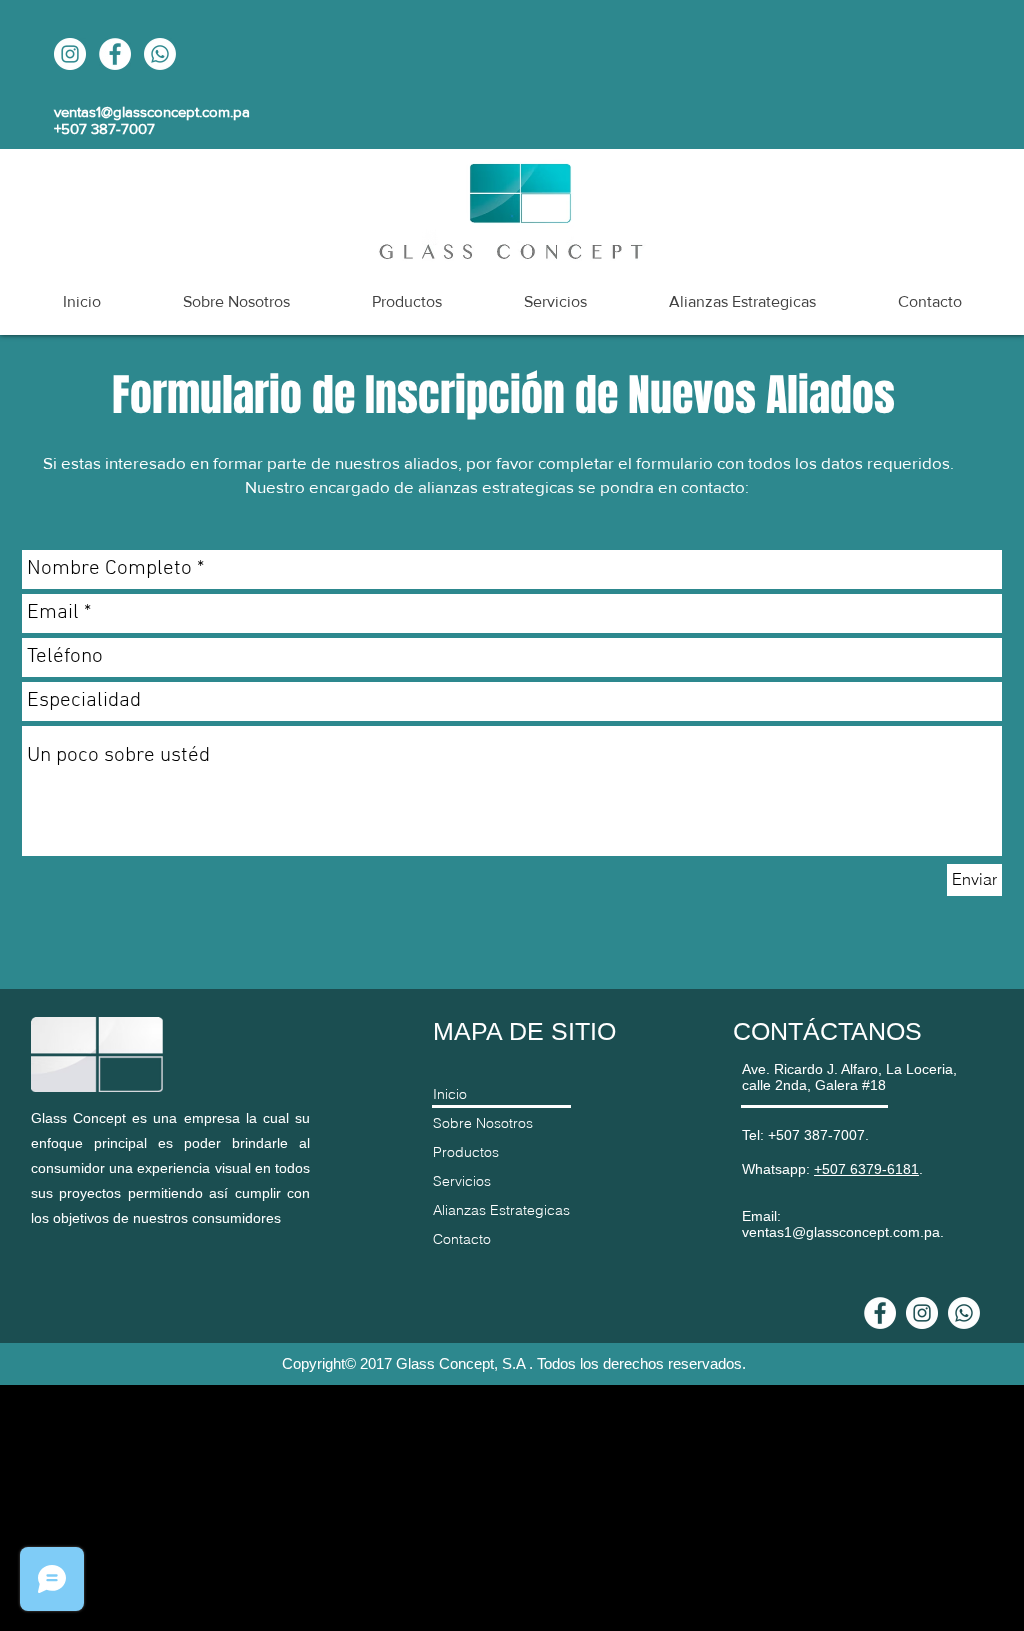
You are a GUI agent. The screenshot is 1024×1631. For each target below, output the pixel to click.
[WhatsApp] (160, 54)
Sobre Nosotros (483, 1123)
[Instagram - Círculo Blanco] (70, 54)
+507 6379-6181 (866, 1169)
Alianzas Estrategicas (501, 1210)
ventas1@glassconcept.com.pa (152, 111)
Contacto (462, 1239)
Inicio (450, 1094)
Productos (466, 1152)
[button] (742, 302)
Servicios (462, 1181)
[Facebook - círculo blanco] (115, 54)
